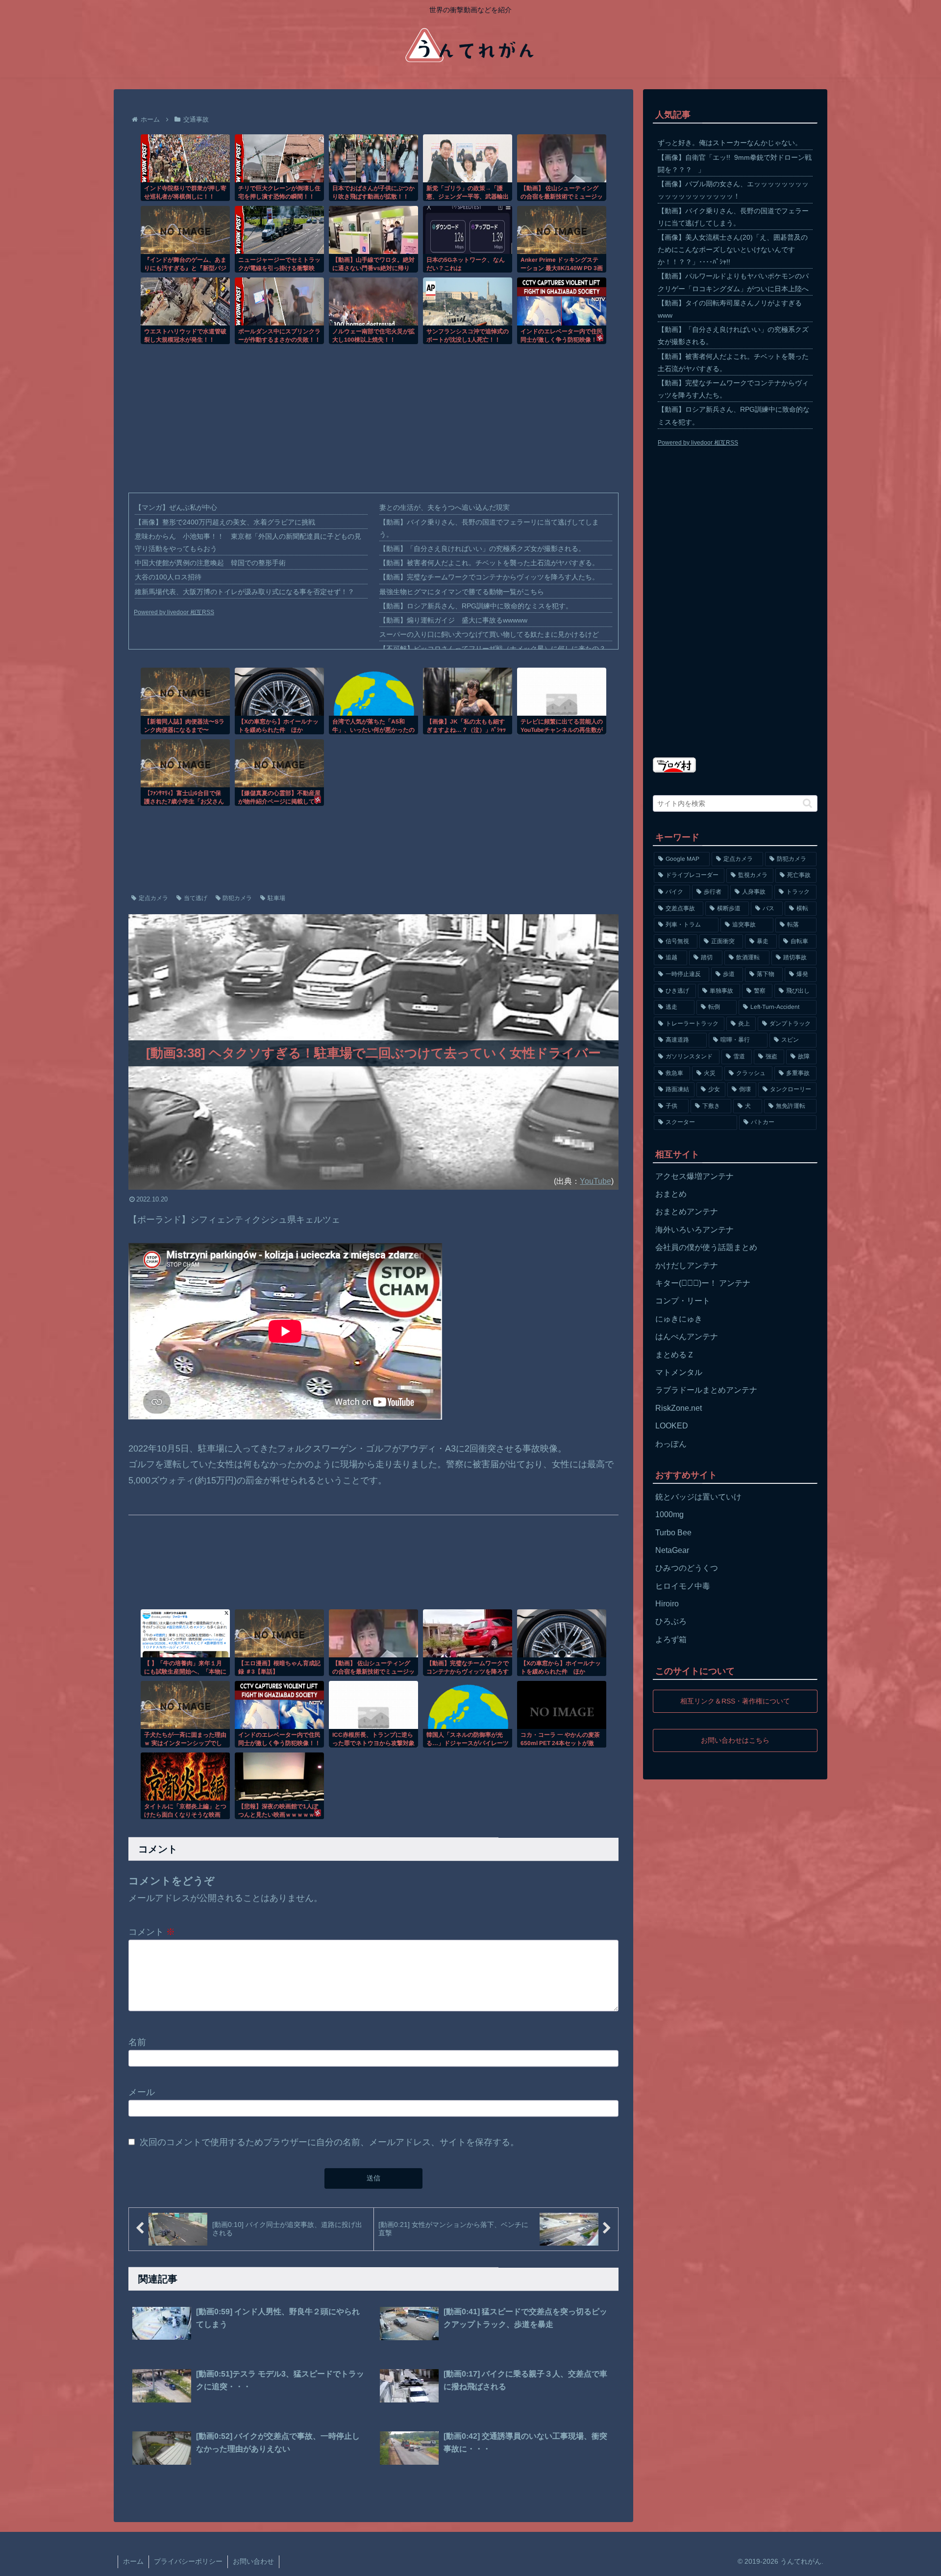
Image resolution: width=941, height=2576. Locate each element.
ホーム (133, 2561)
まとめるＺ (675, 1355)
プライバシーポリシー (188, 2561)
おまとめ (671, 1194)
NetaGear (672, 1550)
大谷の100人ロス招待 (168, 577)
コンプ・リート (683, 1301)
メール (142, 2092)
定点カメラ (153, 898)
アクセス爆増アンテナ (694, 1176)
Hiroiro (667, 1604)
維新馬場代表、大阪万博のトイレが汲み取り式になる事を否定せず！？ (245, 592)
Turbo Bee (673, 1533)
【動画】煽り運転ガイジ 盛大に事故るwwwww (453, 620)
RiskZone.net (679, 1408)
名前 (137, 2042)
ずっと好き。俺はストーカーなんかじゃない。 (730, 143)
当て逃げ (196, 898)
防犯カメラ (237, 898)
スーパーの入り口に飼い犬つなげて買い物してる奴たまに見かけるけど (489, 634)
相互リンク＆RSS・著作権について (735, 1701)
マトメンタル (679, 1372)
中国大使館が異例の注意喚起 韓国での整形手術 (210, 563)
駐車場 (276, 898)
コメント (152, 1931)
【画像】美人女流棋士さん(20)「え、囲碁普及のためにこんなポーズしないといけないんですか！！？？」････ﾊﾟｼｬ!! (733, 250)
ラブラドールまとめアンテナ (706, 1390)
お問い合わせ (253, 2561)
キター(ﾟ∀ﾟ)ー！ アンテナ (703, 1283)
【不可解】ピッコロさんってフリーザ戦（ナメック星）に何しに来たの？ (493, 649)
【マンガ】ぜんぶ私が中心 (176, 507)
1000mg (669, 1514)
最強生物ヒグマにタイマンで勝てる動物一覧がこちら (462, 592)
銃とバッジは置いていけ (698, 1497)
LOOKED (672, 1426)
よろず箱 (671, 1639)
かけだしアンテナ (687, 1265)
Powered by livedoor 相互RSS (174, 612)
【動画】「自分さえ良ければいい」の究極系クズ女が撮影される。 (482, 549)
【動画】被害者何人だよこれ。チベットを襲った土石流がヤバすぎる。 (489, 563)
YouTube (595, 1181)
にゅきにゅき (679, 1319)
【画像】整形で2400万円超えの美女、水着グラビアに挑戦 (225, 522)
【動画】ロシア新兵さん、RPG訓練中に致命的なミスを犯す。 (476, 606)
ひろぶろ (671, 1621)
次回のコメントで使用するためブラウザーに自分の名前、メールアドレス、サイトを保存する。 (329, 2142)
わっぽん (671, 1444)
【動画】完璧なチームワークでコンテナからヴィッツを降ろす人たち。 (489, 577)
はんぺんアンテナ (687, 1337)
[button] (807, 803)
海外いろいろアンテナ (694, 1230)
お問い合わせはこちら (735, 1740)
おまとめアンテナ (687, 1212)
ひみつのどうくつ (687, 1568)
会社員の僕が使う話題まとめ (706, 1247)
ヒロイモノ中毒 (683, 1586)
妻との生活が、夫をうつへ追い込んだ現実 (445, 507)
